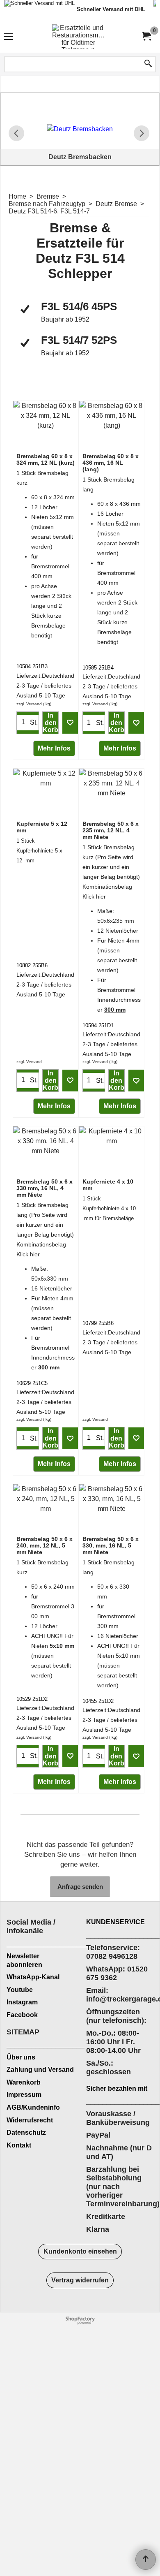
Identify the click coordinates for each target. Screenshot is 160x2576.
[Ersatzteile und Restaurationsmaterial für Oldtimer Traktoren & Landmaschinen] (78, 37)
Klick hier (94, 897)
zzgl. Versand (29, 704)
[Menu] (8, 38)
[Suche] (148, 64)
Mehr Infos (54, 748)
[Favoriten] (70, 723)
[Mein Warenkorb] (146, 36)
